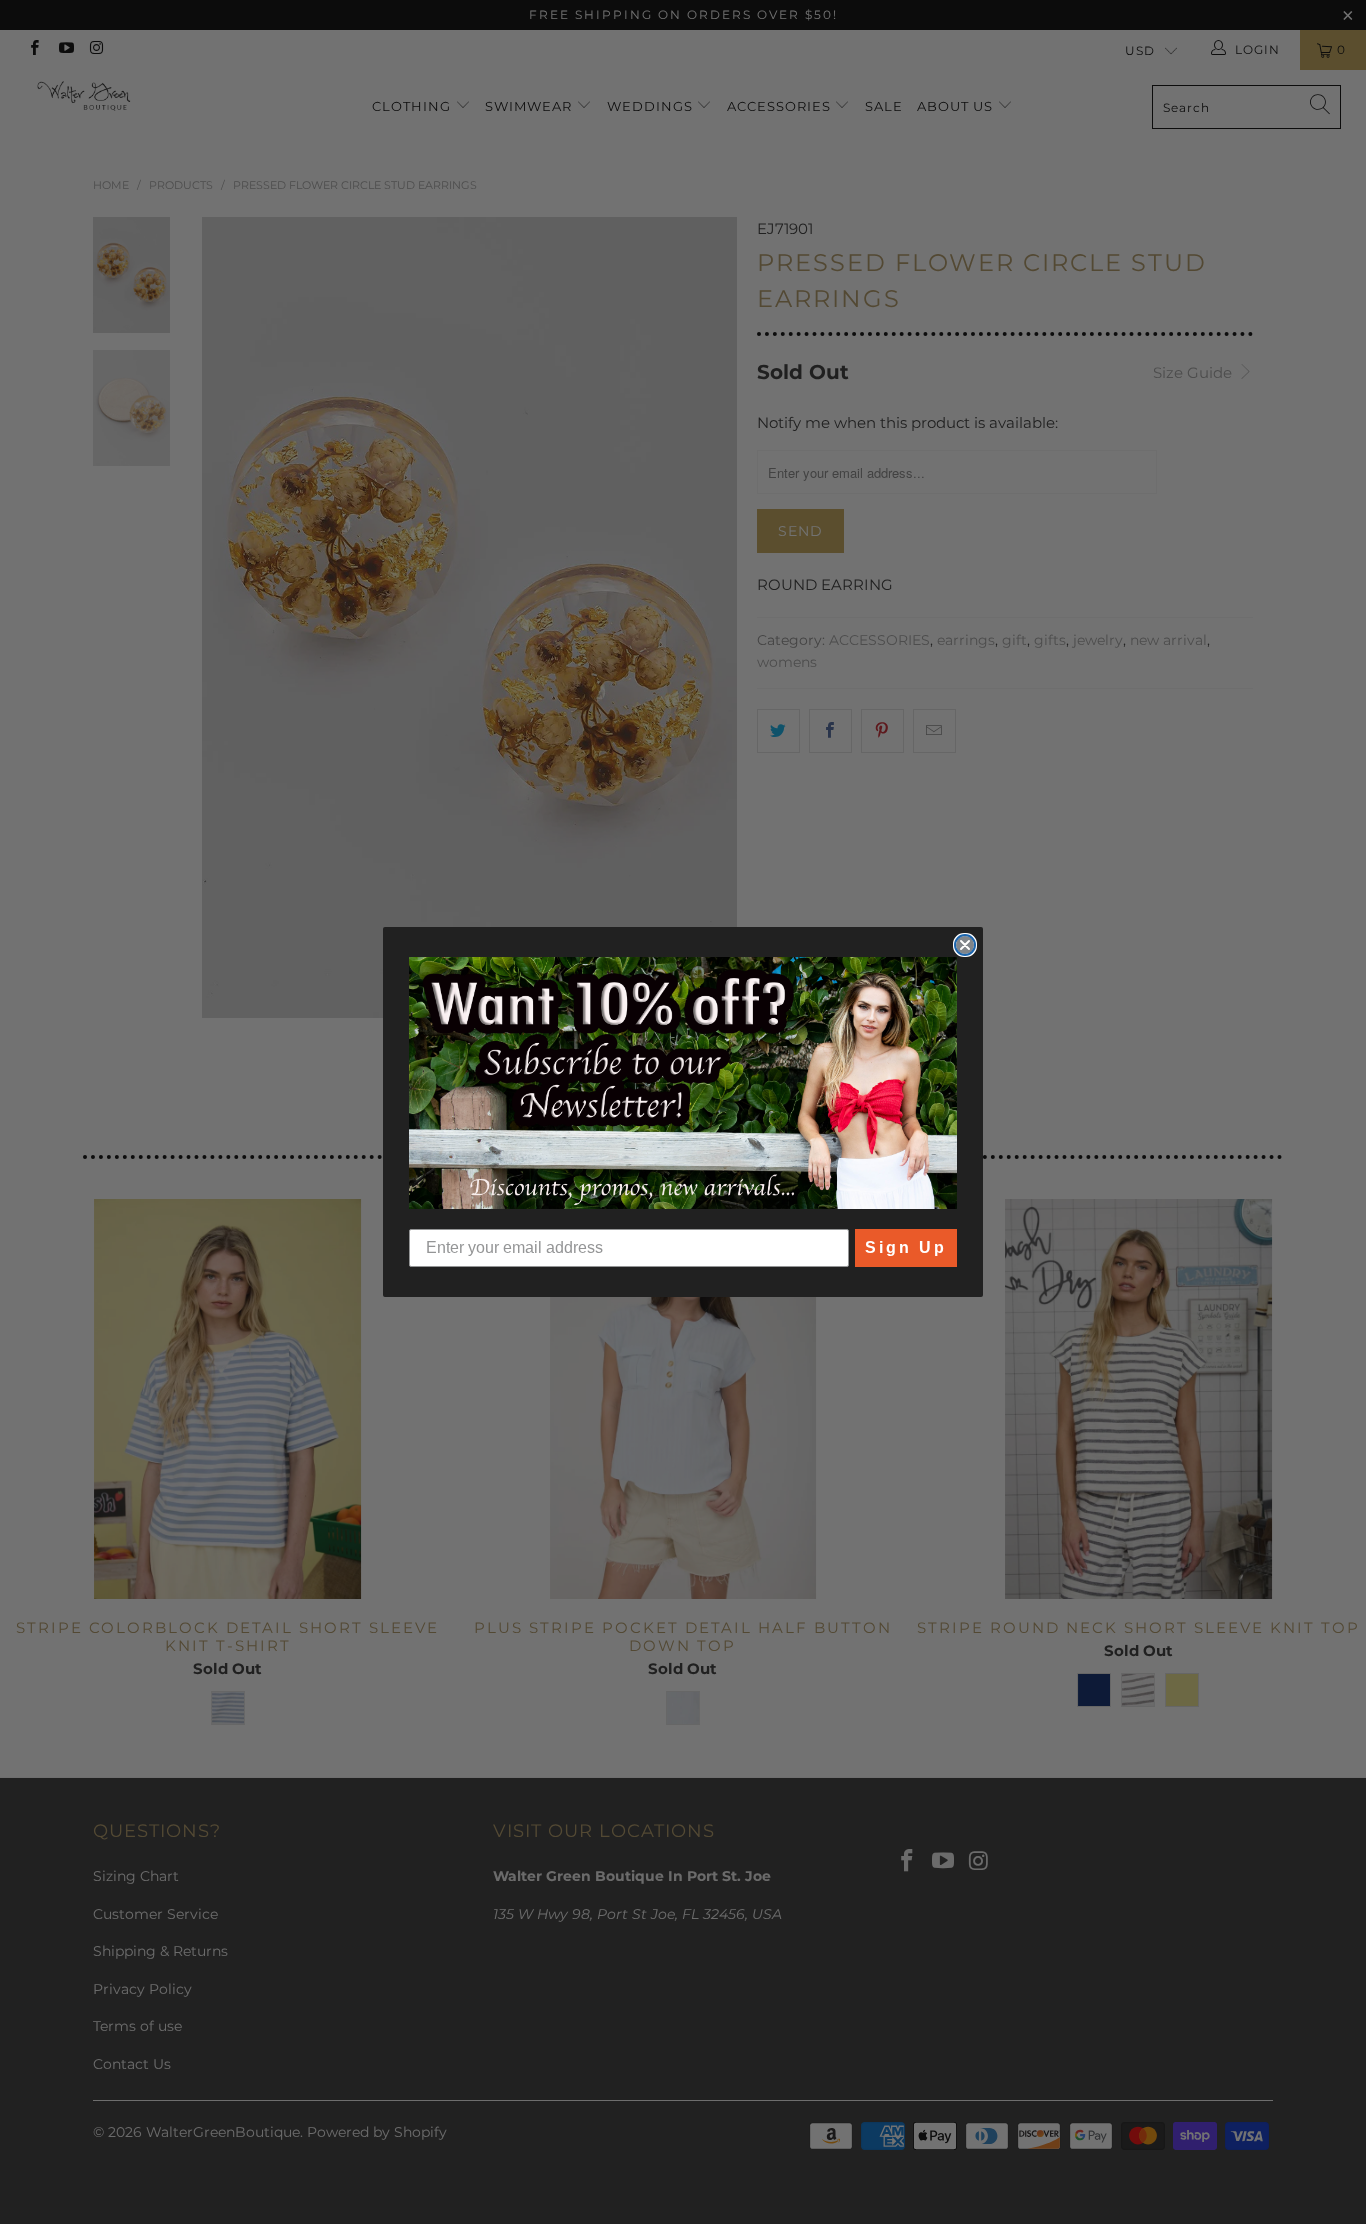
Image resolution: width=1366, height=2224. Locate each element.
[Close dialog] (965, 945)
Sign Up (906, 1247)
